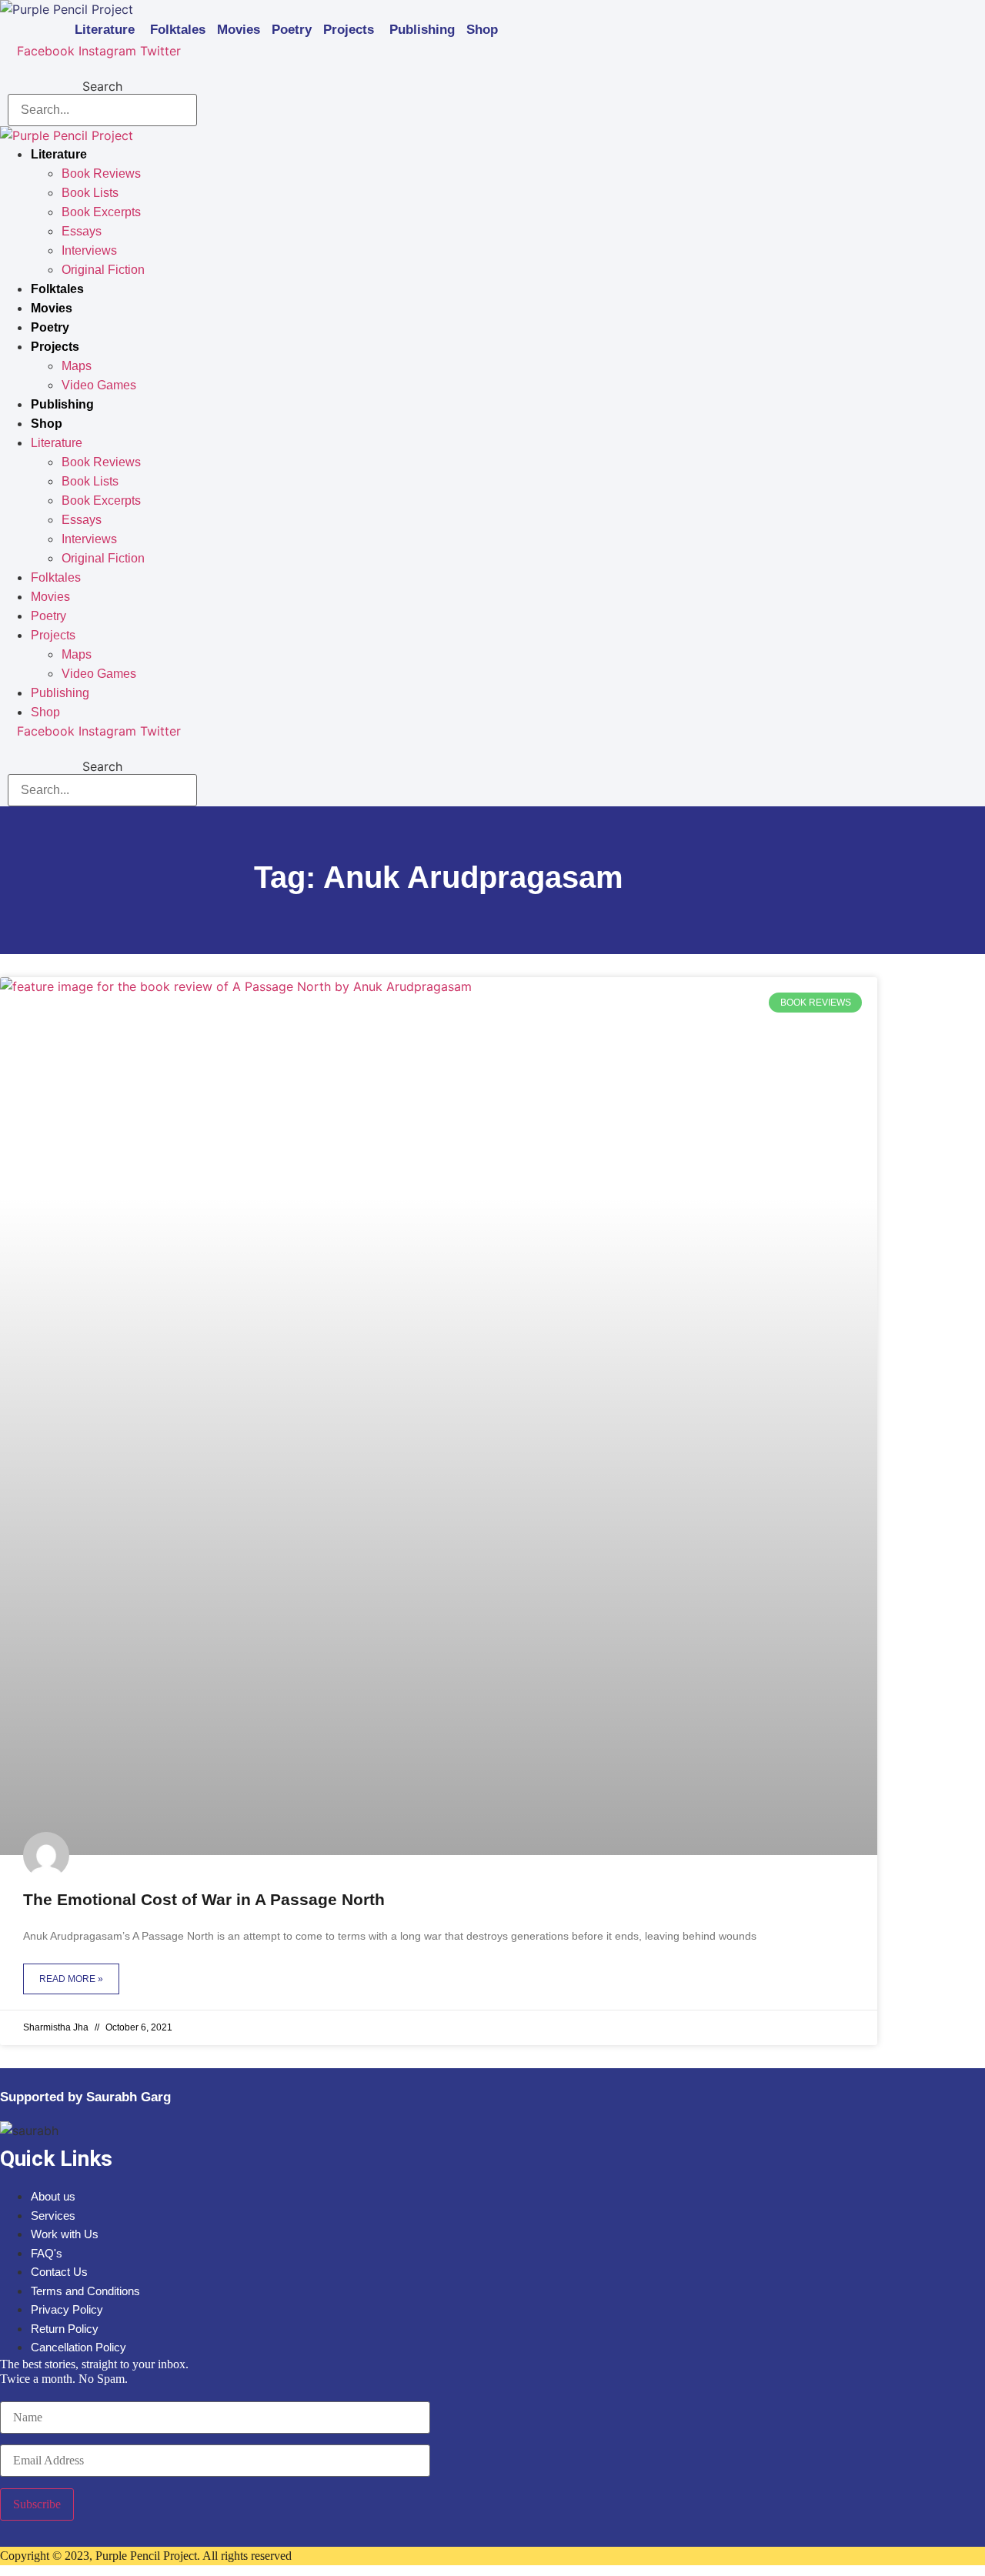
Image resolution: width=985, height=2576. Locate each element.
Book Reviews (101, 174)
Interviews (89, 250)
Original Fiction (103, 270)
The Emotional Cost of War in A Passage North (204, 1899)
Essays (82, 231)
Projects (349, 30)
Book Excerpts (101, 212)
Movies (239, 30)
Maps (77, 366)
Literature (105, 30)
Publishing (422, 30)
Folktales (178, 30)
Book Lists (90, 193)
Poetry (292, 30)
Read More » (71, 1979)
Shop (482, 30)
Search (102, 86)
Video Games (99, 385)
